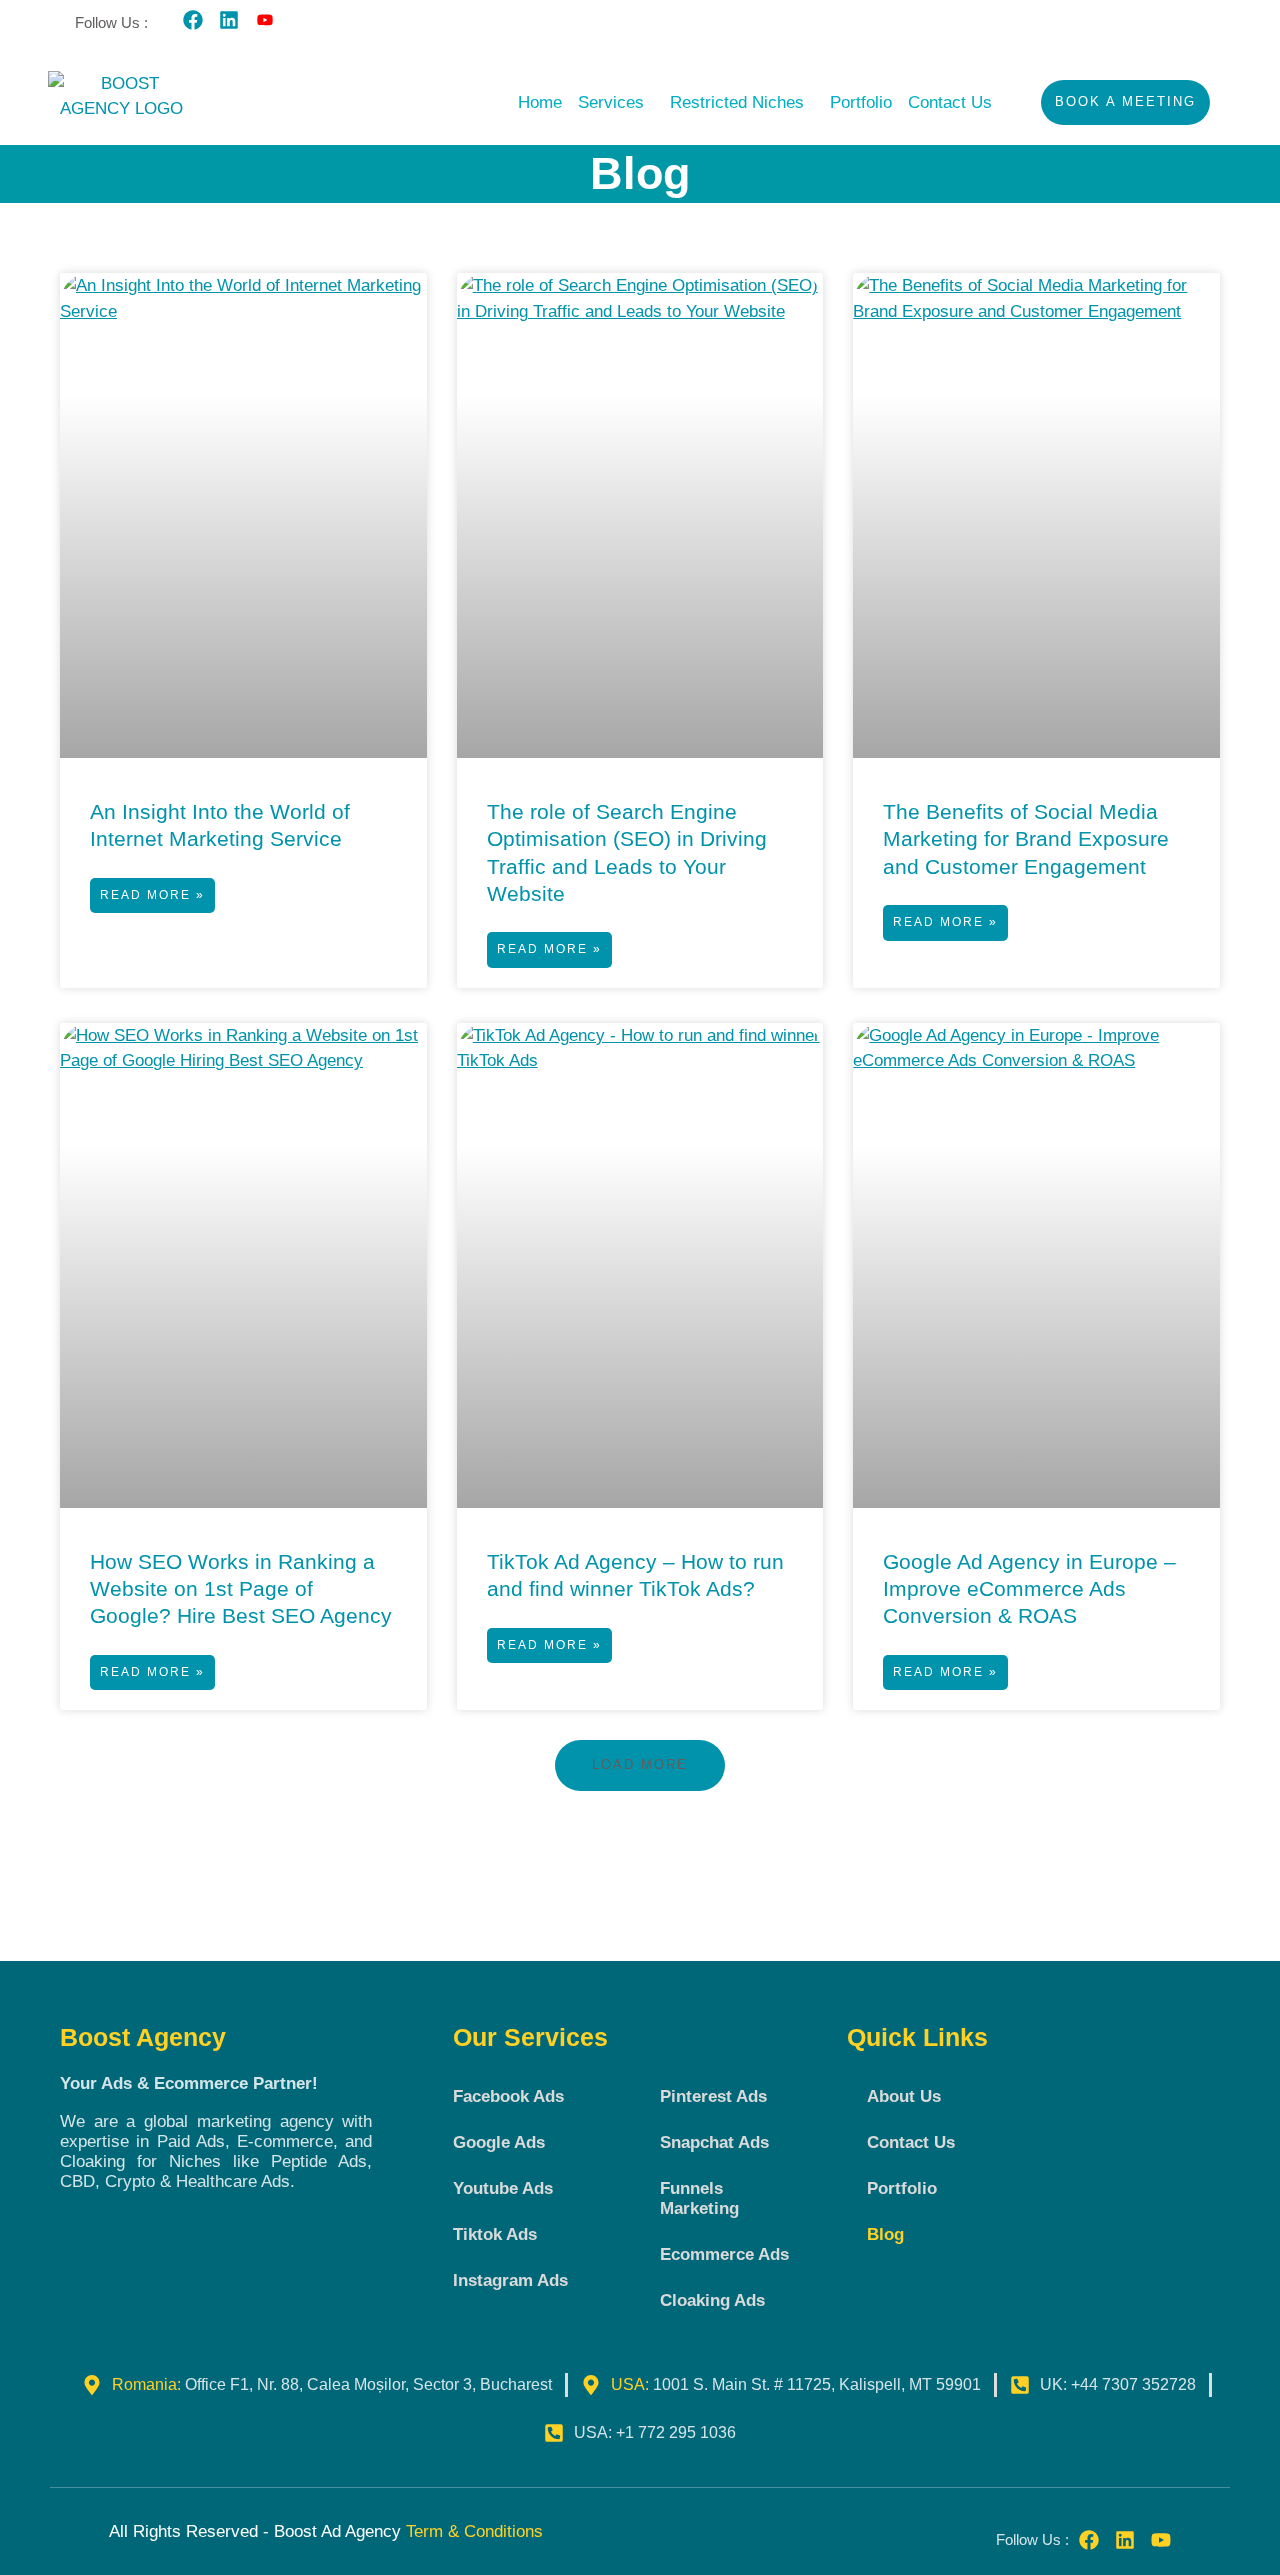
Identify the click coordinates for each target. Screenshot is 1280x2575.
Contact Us (950, 102)
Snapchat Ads (714, 2142)
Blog (885, 2234)
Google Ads (499, 2142)
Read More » (152, 895)
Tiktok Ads (495, 2234)
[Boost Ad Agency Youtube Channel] (265, 20)
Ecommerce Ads (724, 2254)
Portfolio (861, 102)
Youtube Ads (503, 2188)
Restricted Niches (737, 102)
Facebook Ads (508, 2096)
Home (540, 102)
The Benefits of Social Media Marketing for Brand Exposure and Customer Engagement (1026, 839)
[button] (616, 102)
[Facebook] (193, 20)
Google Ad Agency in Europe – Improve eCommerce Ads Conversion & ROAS (1029, 1589)
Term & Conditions (474, 2531)
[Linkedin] (229, 20)
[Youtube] (1161, 2540)
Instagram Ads (510, 2280)
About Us (904, 2096)
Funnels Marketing (699, 2198)
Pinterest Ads (713, 2096)
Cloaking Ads (712, 2300)
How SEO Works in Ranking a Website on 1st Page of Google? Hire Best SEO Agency (241, 1589)
